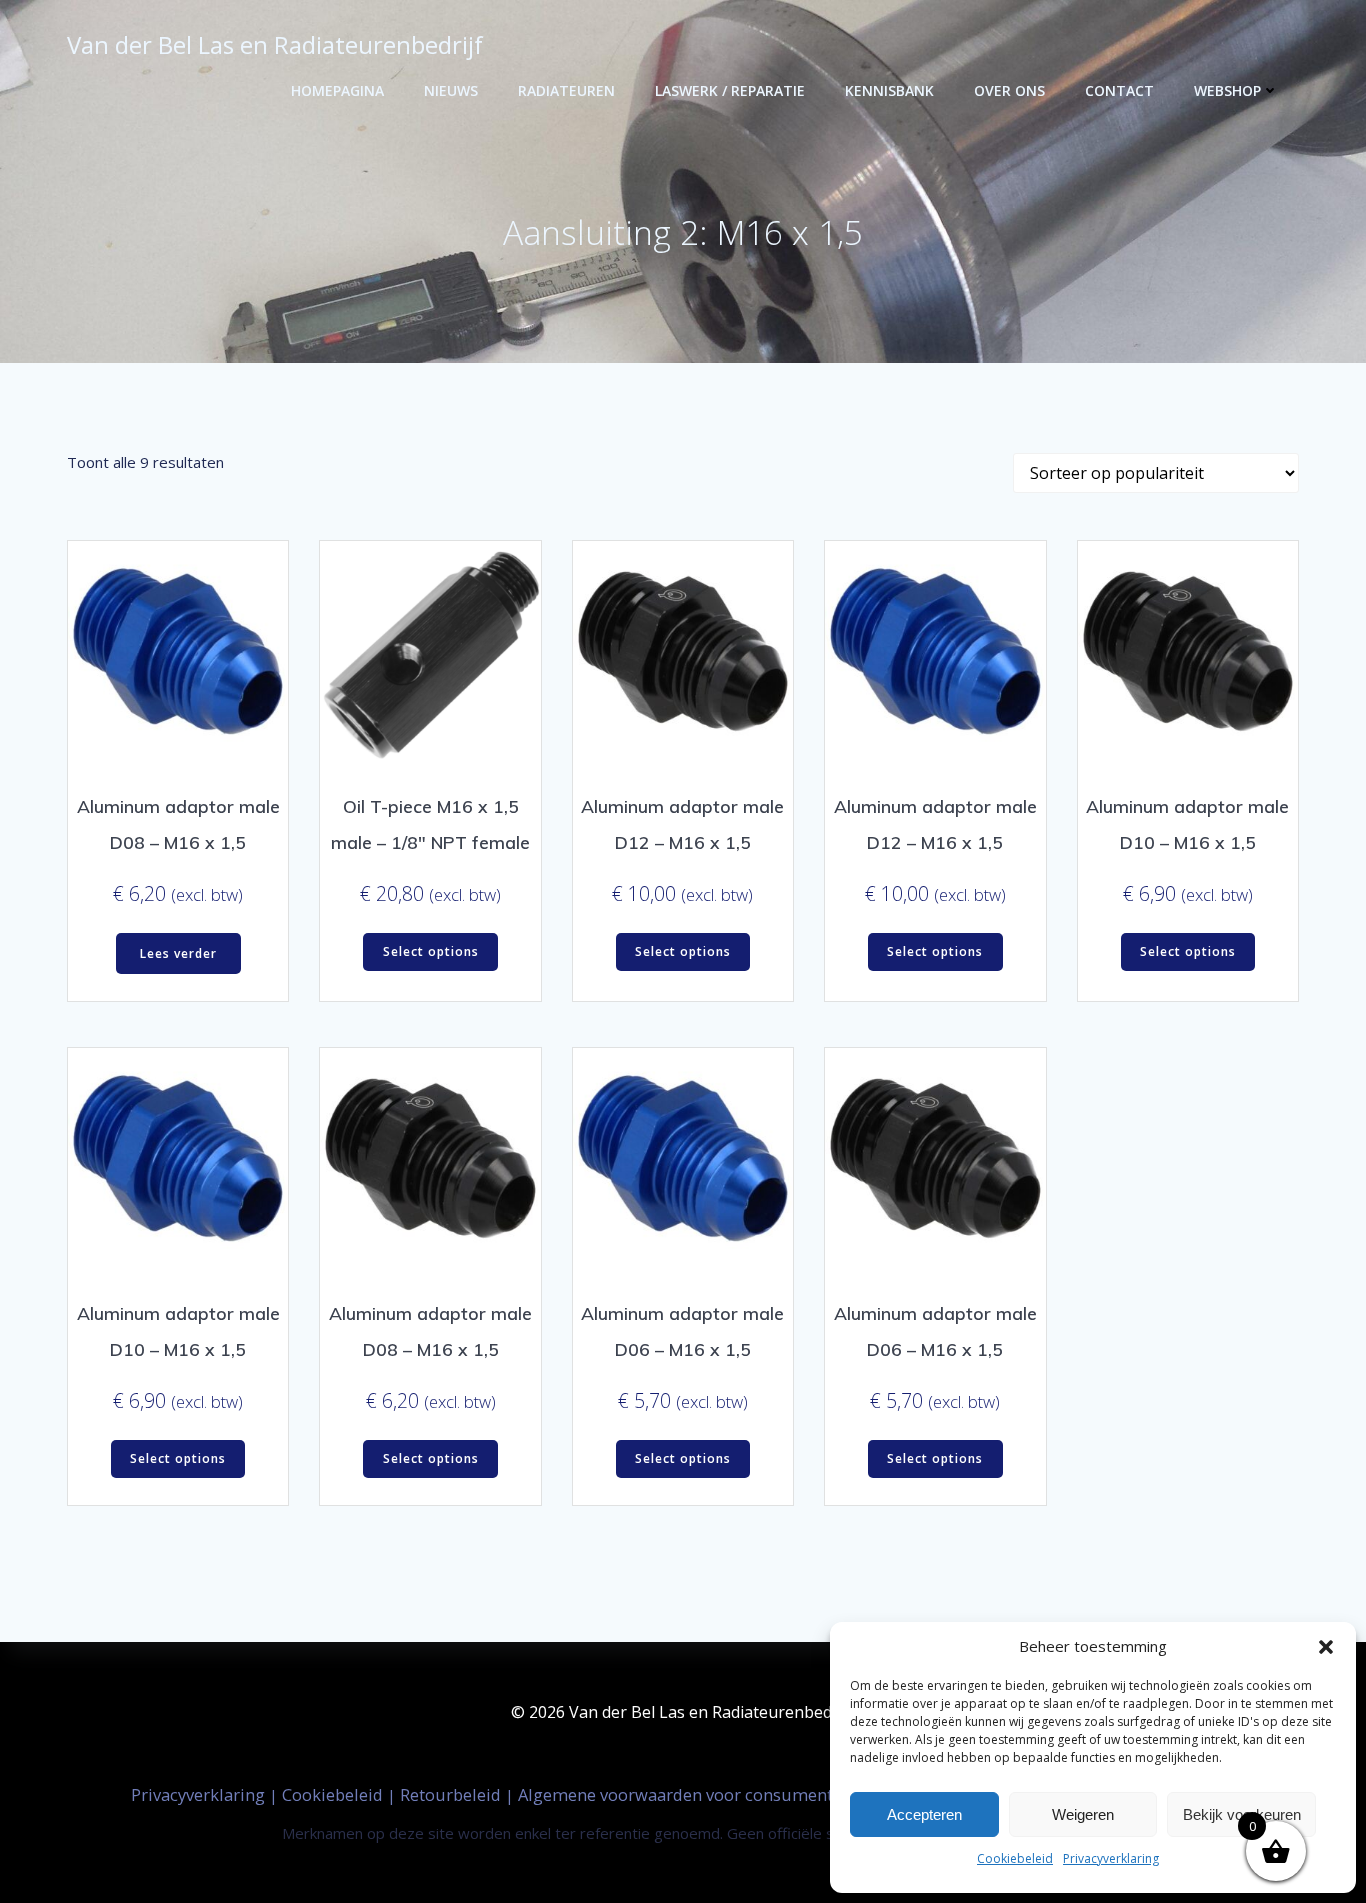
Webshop (1227, 90)
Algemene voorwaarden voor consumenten (687, 1794)
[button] (1326, 1647)
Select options (431, 951)
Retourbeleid (452, 1794)
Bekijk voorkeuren (1242, 1814)
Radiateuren (566, 90)
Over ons (1009, 90)
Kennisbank (889, 90)
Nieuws (451, 90)
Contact (1119, 90)
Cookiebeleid (1015, 1858)
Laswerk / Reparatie (730, 90)
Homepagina (337, 90)
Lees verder (178, 953)
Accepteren (924, 1814)
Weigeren (1083, 1814)
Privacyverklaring (1111, 1858)
